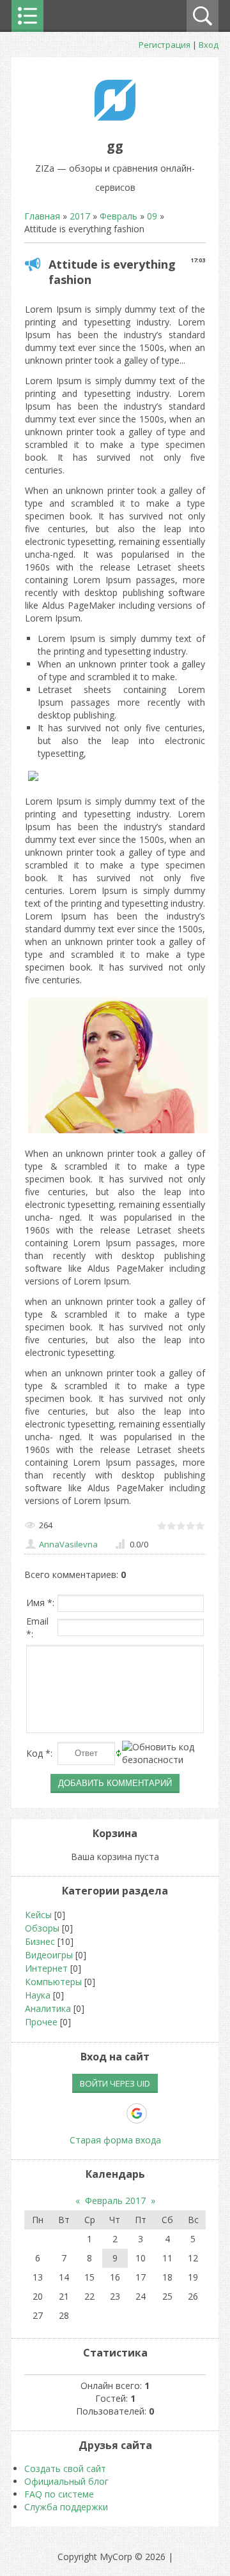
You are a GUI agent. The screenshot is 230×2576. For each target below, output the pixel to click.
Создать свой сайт (65, 2468)
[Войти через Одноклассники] (159, 2113)
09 (152, 216)
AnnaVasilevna (68, 1544)
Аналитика (48, 2008)
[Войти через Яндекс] (114, 2113)
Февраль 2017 (115, 2200)
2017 (80, 216)
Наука (38, 1995)
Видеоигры (49, 1955)
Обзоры (42, 1928)
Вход (209, 45)
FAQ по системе (59, 2494)
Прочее (41, 2022)
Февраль (119, 216)
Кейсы (38, 1915)
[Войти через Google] (137, 2113)
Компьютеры (53, 1982)
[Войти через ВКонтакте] (71, 2113)
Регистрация (165, 45)
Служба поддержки (66, 2507)
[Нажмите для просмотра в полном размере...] (33, 781)
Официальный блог (66, 2481)
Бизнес (40, 1941)
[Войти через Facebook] (93, 2113)
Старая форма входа (115, 2140)
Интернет (46, 1968)
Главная (42, 216)
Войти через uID (115, 2083)
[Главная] (115, 117)
